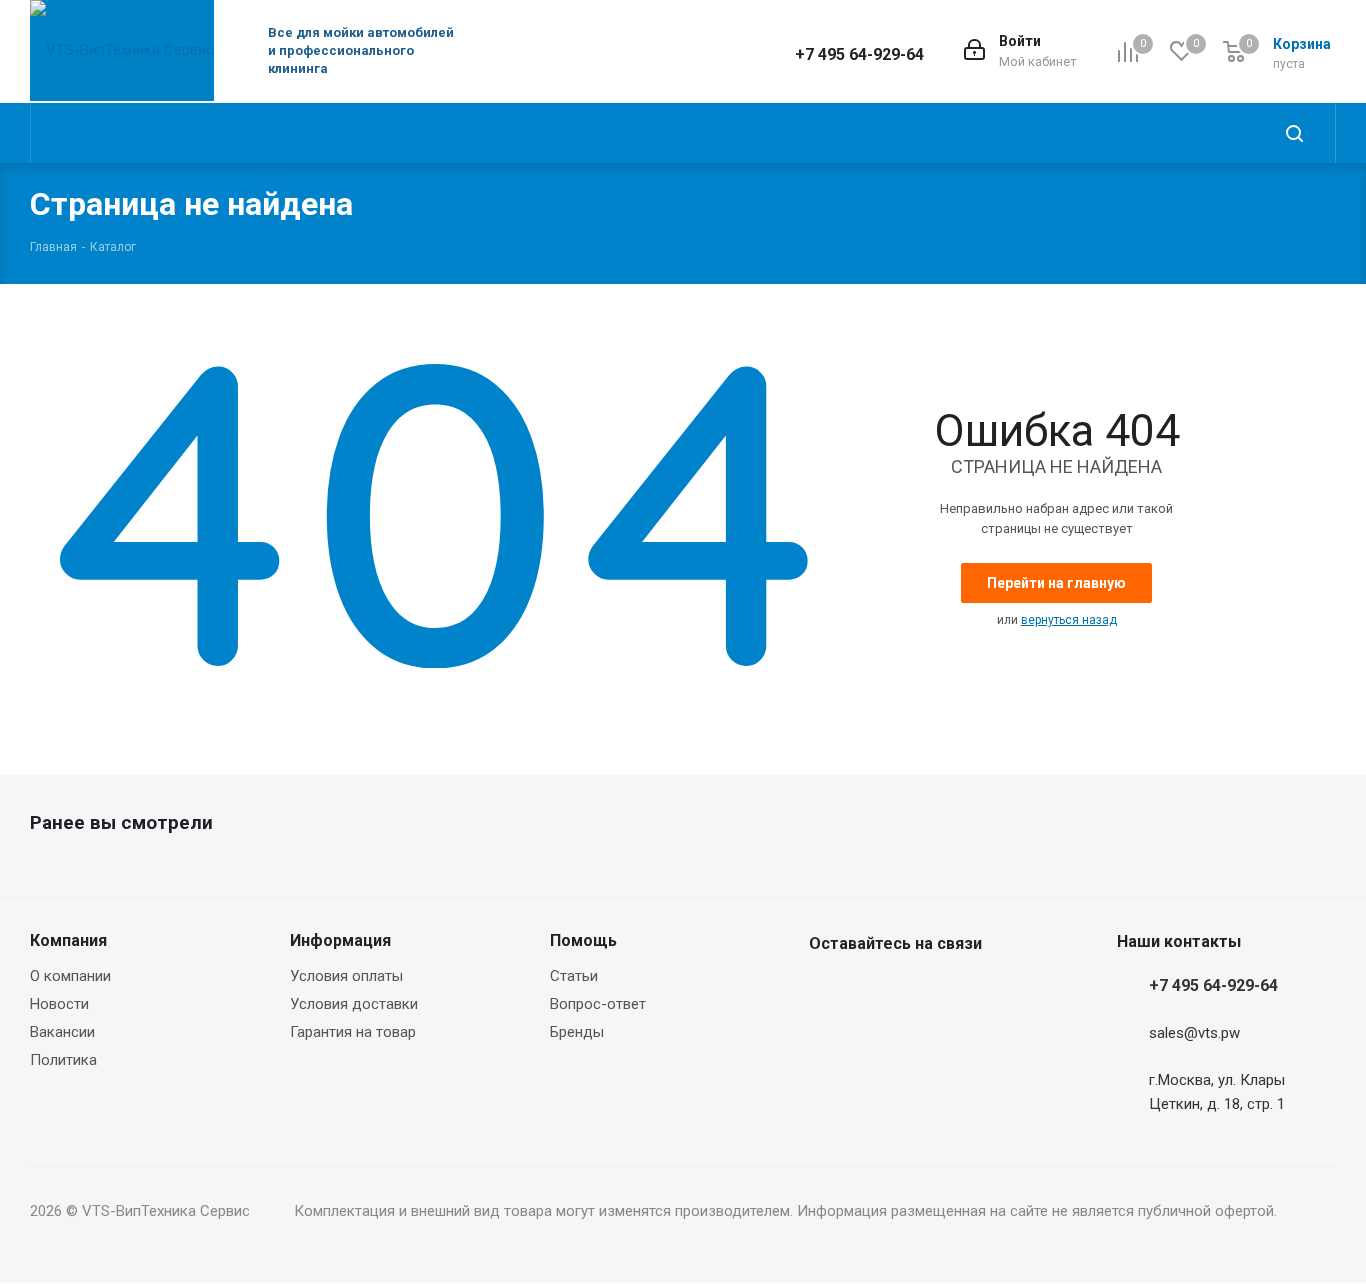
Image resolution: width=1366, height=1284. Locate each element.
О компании (70, 976)
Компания (68, 940)
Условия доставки (354, 1004)
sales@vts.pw (1194, 1034)
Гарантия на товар (353, 1032)
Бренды (577, 1032)
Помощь (583, 940)
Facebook (829, 991)
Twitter (879, 991)
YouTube (929, 991)
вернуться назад (1069, 620)
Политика (63, 1060)
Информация (340, 940)
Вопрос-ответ (598, 1004)
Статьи (574, 976)
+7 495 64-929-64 (859, 54)
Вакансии (62, 1032)
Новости (59, 1004)
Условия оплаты (346, 976)
